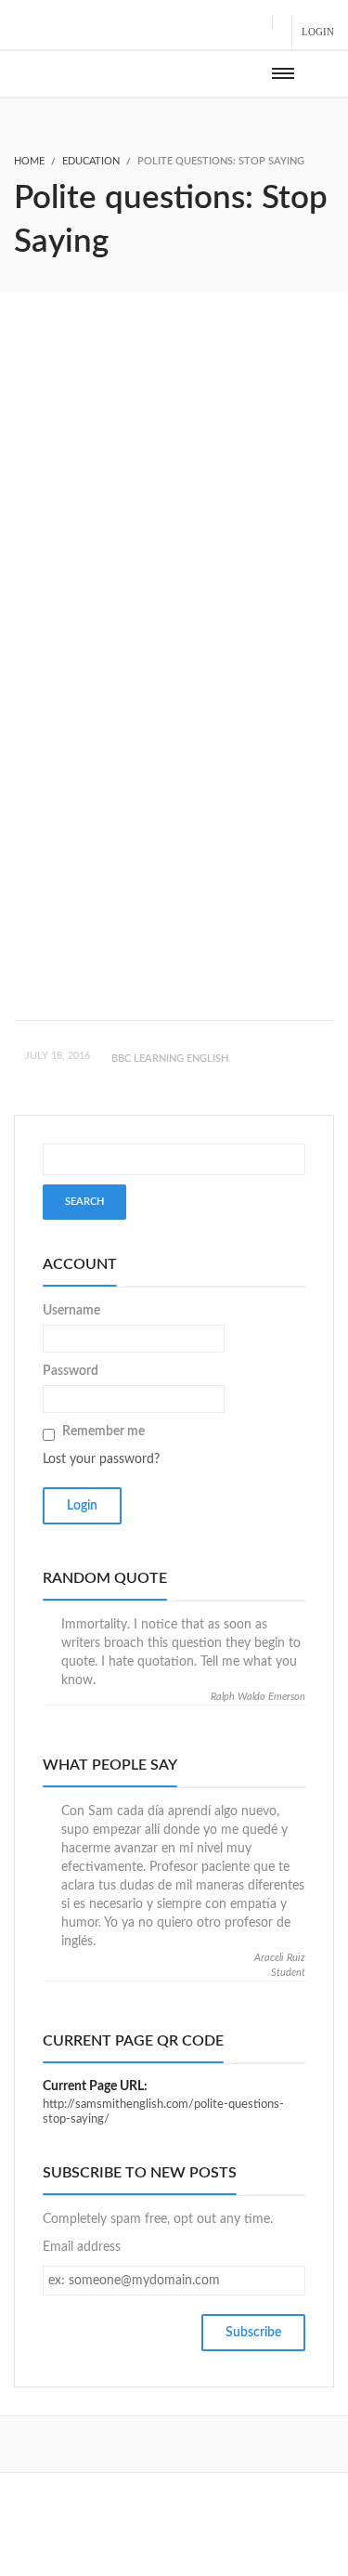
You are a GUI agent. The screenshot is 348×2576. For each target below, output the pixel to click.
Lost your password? (101, 1459)
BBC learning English (170, 1059)
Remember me (103, 1432)
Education (91, 161)
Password (71, 1371)
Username (71, 1311)
